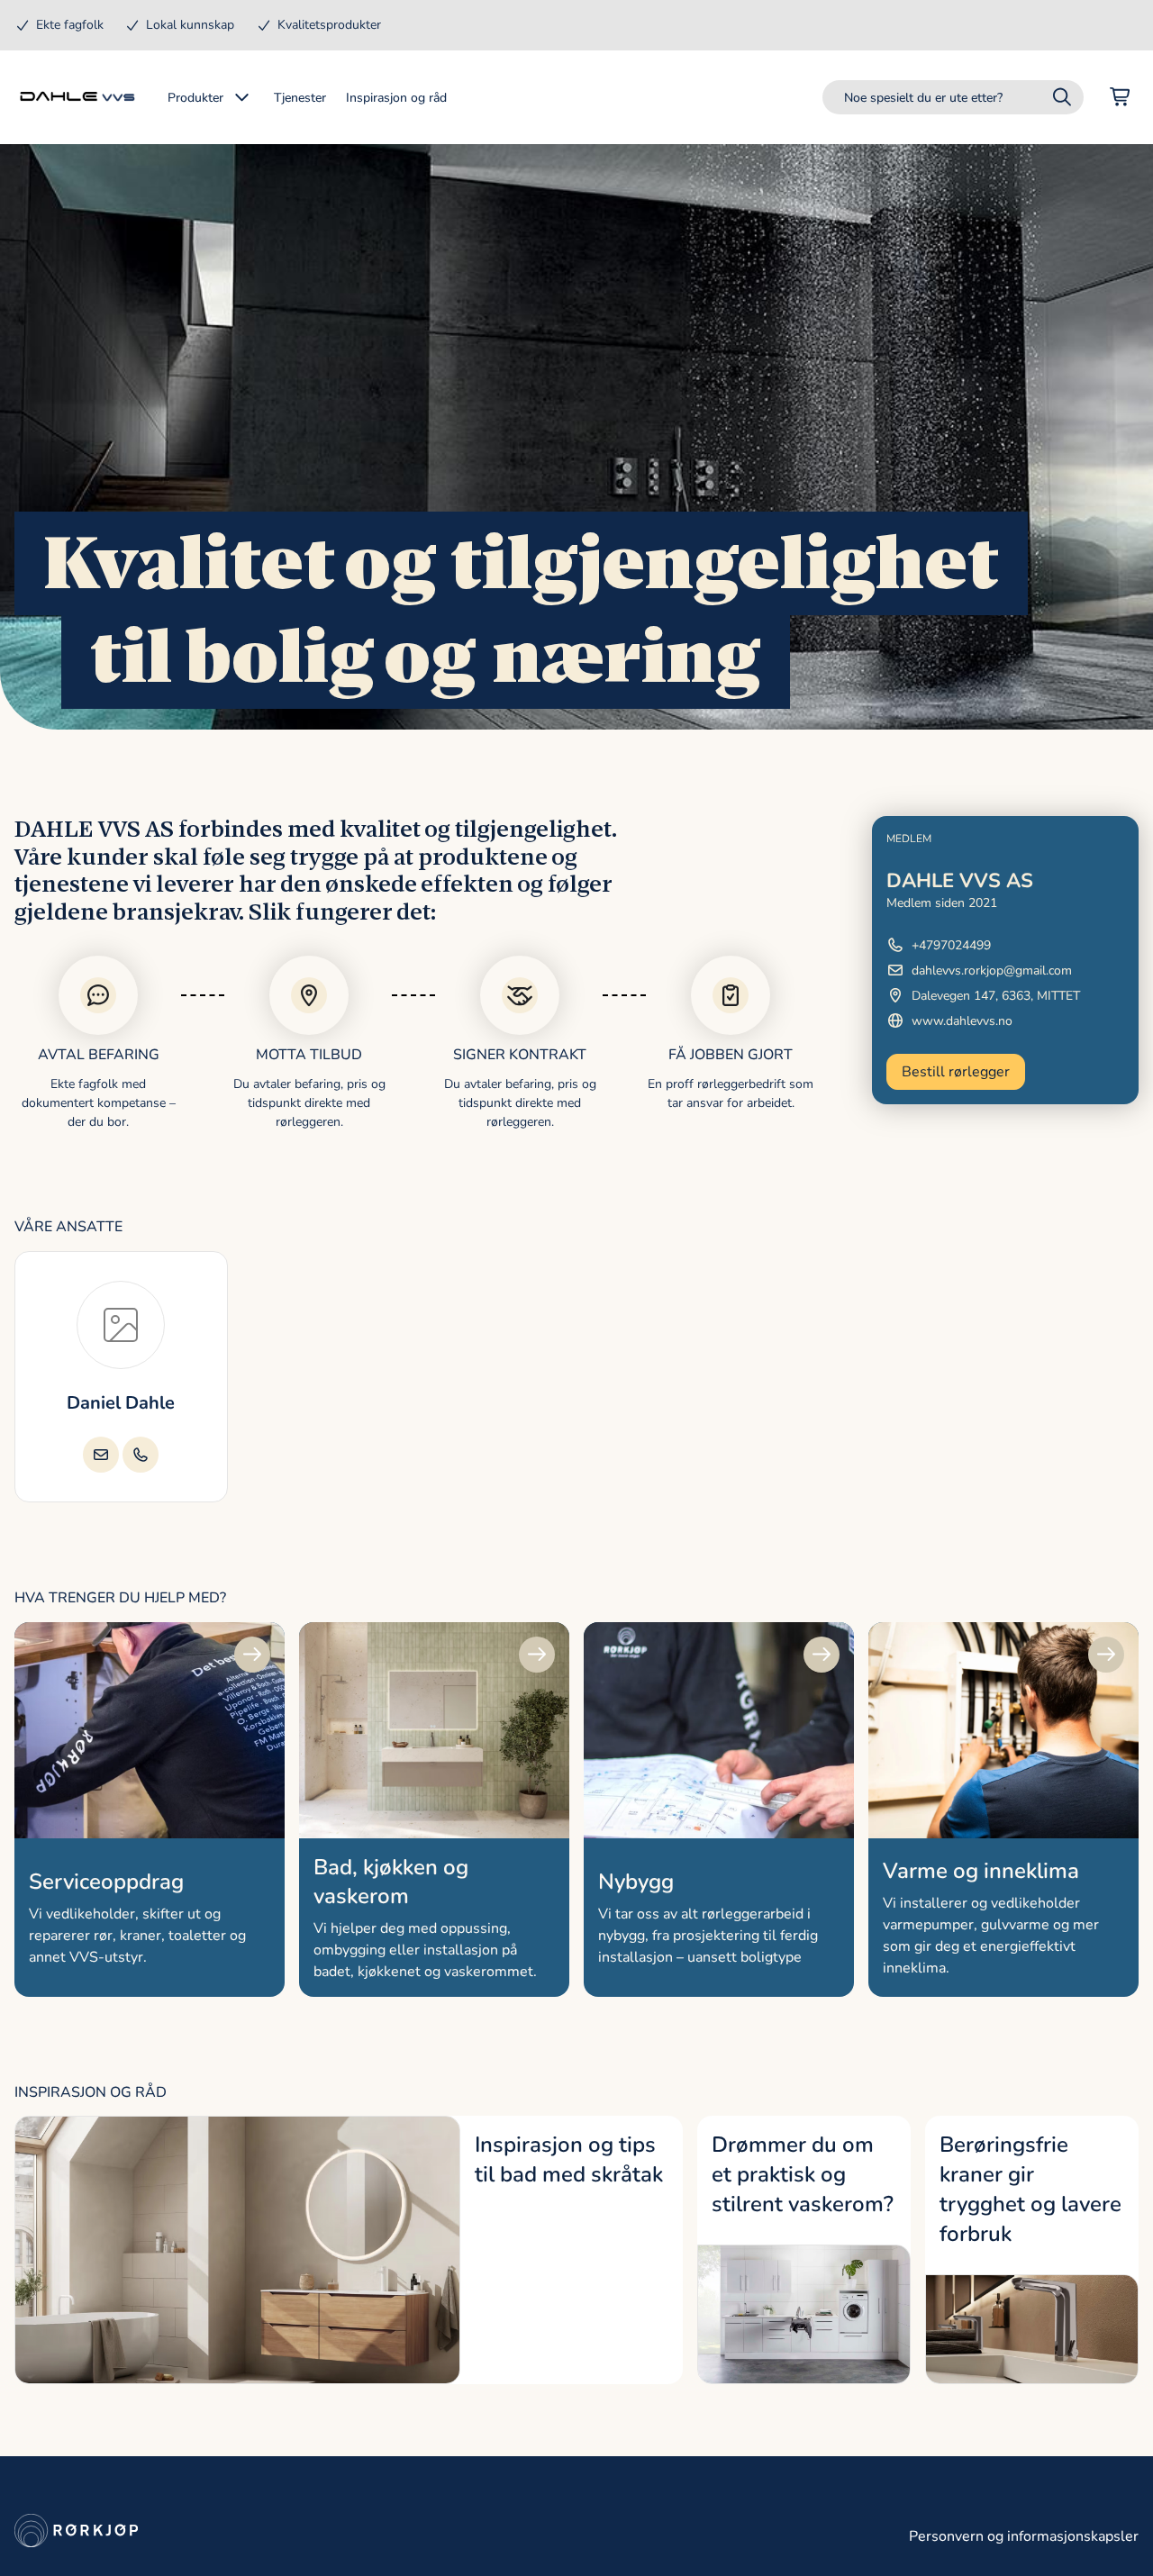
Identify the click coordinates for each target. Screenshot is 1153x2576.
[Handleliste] (1121, 97)
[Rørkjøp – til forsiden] (77, 97)
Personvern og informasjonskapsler (1024, 2536)
